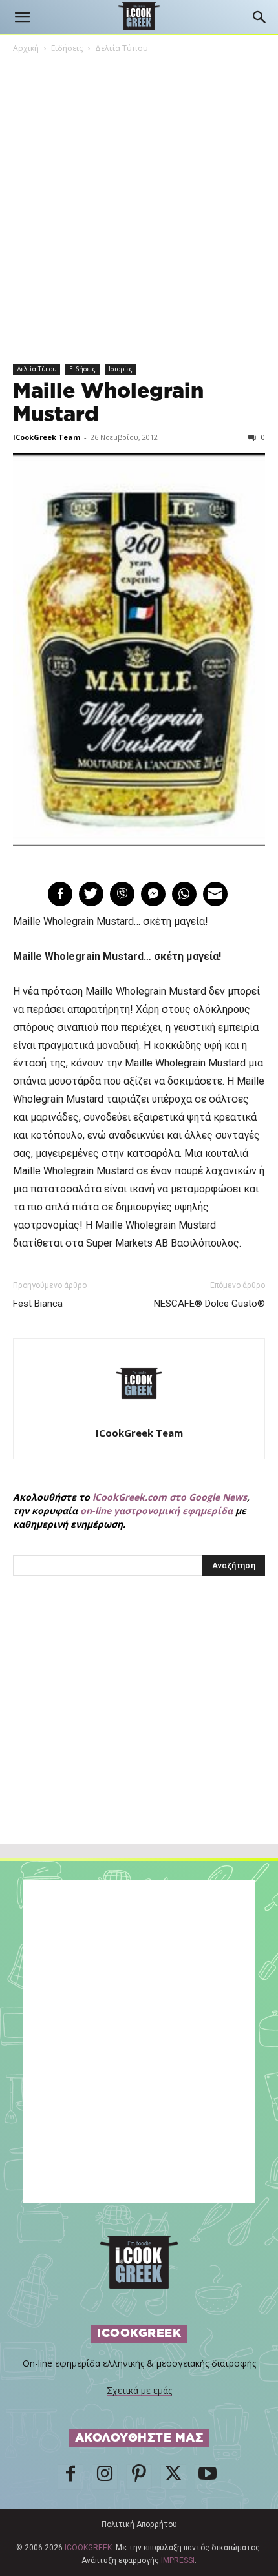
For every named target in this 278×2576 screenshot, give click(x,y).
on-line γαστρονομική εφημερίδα (156, 1511)
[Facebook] (70, 2477)
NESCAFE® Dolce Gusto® (209, 1304)
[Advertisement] (139, 1738)
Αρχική (26, 48)
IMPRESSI (178, 2560)
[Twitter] (173, 2477)
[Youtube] (208, 2477)
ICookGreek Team (47, 437)
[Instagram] (105, 2477)
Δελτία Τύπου (122, 48)
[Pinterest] (139, 2477)
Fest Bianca (38, 1304)
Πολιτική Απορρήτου (139, 2524)
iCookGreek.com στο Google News (170, 1497)
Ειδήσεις (67, 48)
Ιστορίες (121, 369)
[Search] (260, 17)
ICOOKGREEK (88, 2548)
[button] (22, 17)
